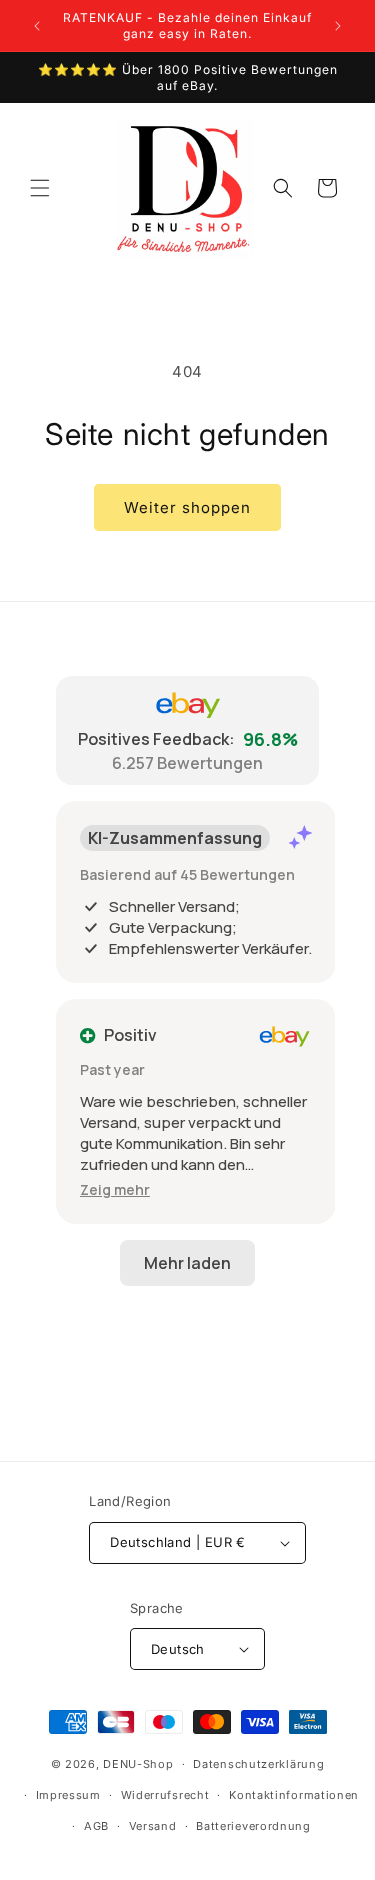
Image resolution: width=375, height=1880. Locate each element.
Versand (153, 1826)
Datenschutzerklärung (258, 1764)
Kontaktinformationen (294, 1795)
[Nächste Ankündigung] (338, 26)
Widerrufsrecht (165, 1795)
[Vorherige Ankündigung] (37, 26)
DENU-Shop (138, 1764)
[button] (40, 188)
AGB (96, 1826)
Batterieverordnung (253, 1826)
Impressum (68, 1795)
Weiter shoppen (187, 507)
